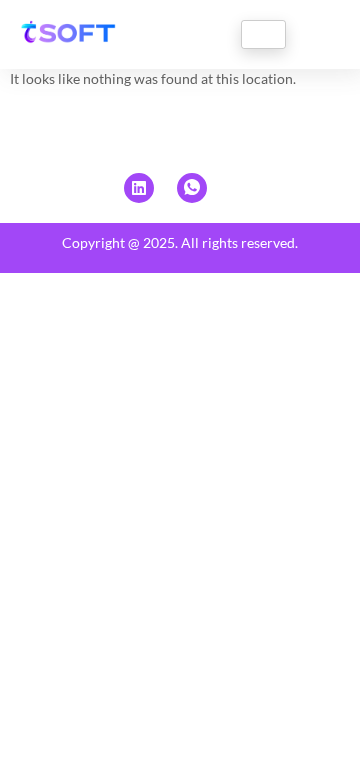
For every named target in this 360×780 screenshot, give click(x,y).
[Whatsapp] (192, 188)
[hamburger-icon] (263, 34)
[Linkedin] (139, 188)
